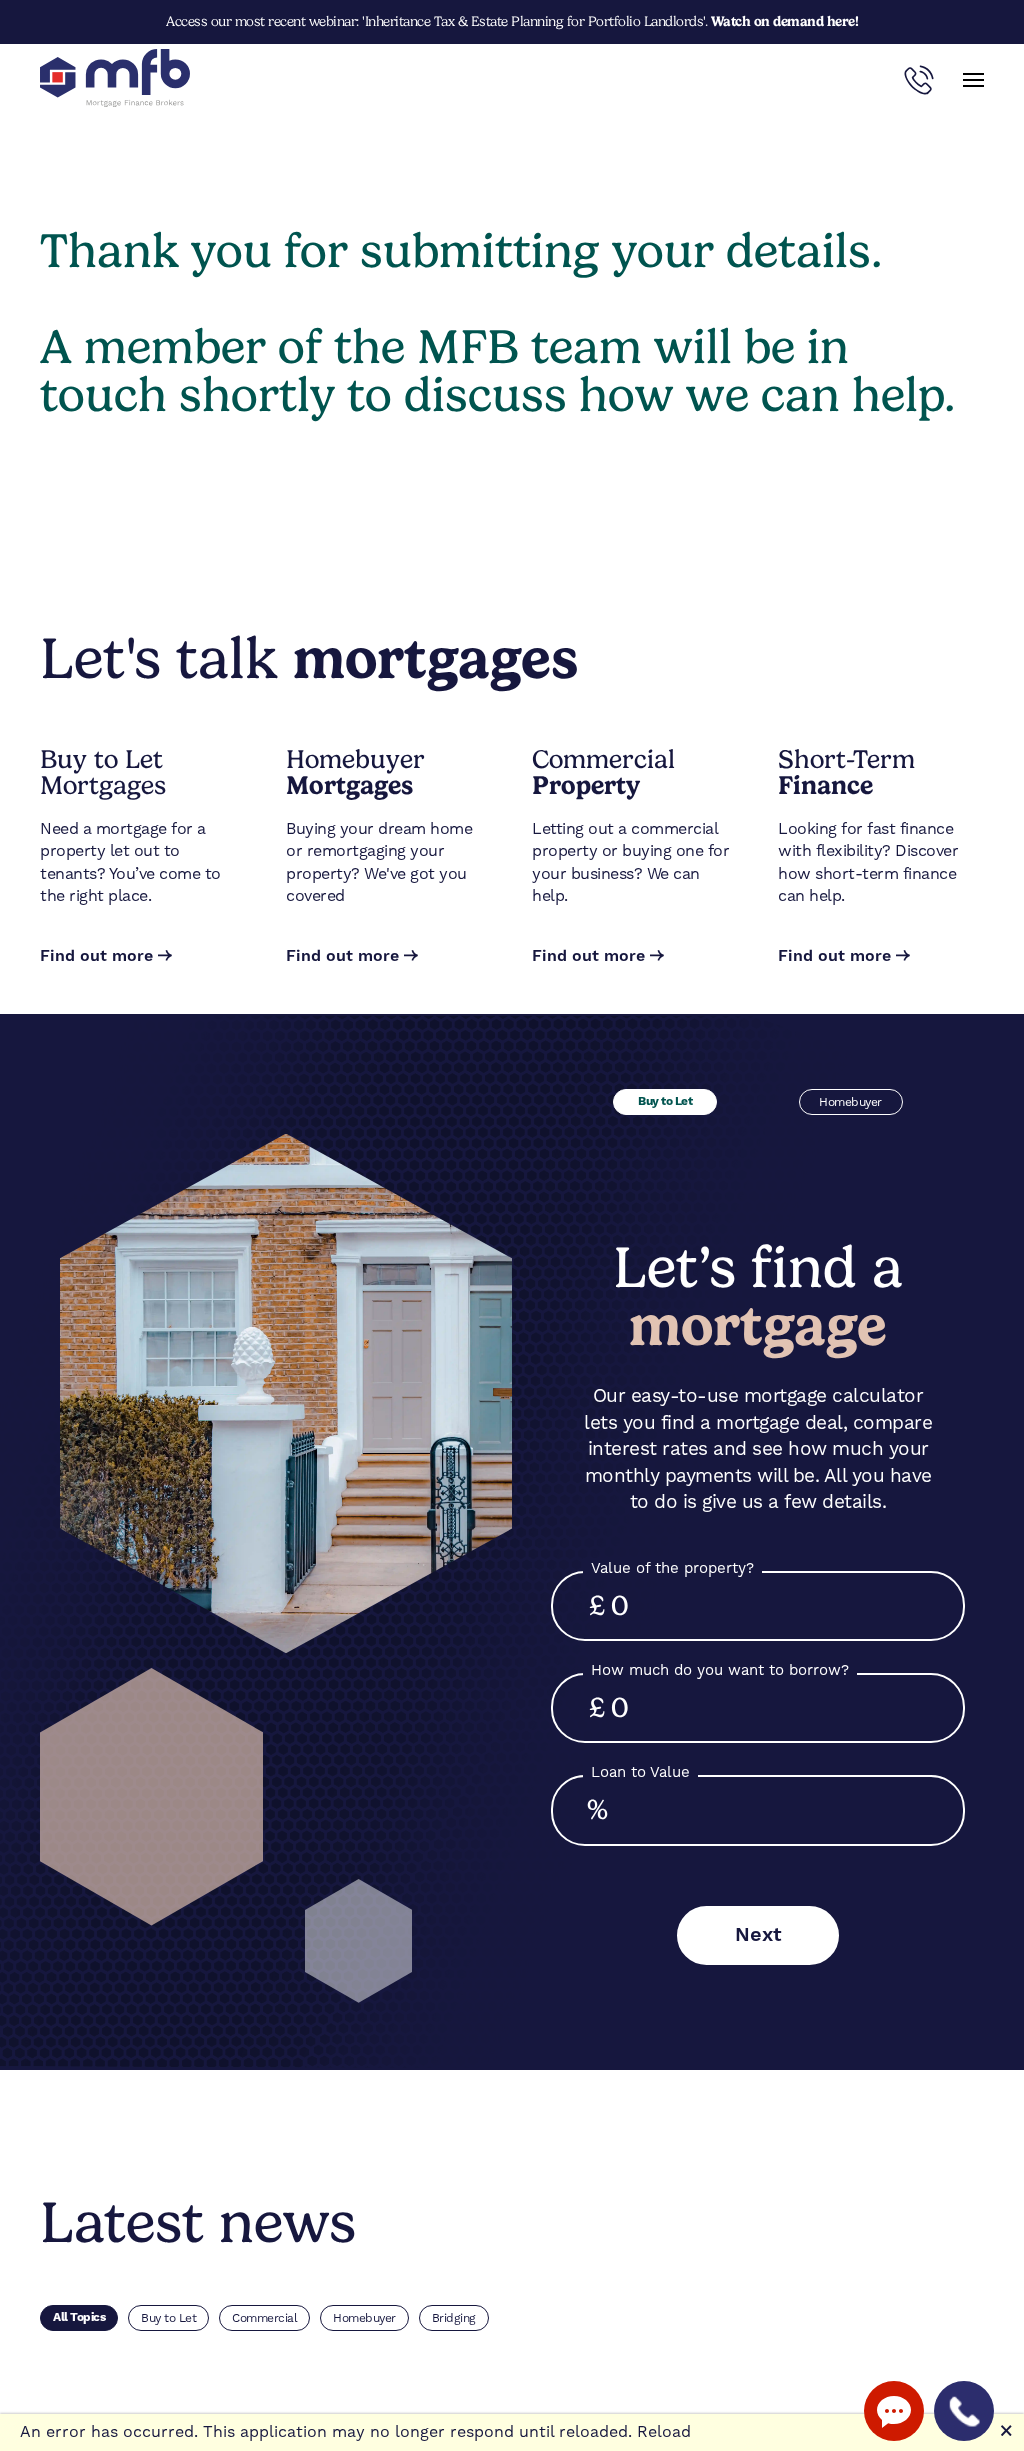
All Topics (79, 2317)
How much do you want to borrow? (720, 1670)
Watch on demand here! (785, 21)
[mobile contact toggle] (919, 80)
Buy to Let (665, 1101)
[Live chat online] (894, 2411)
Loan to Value (640, 1772)
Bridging (454, 2318)
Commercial (264, 2318)
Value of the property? (672, 1568)
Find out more (96, 956)
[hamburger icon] (973, 80)
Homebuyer (850, 1102)
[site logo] (115, 80)
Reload (664, 2431)
